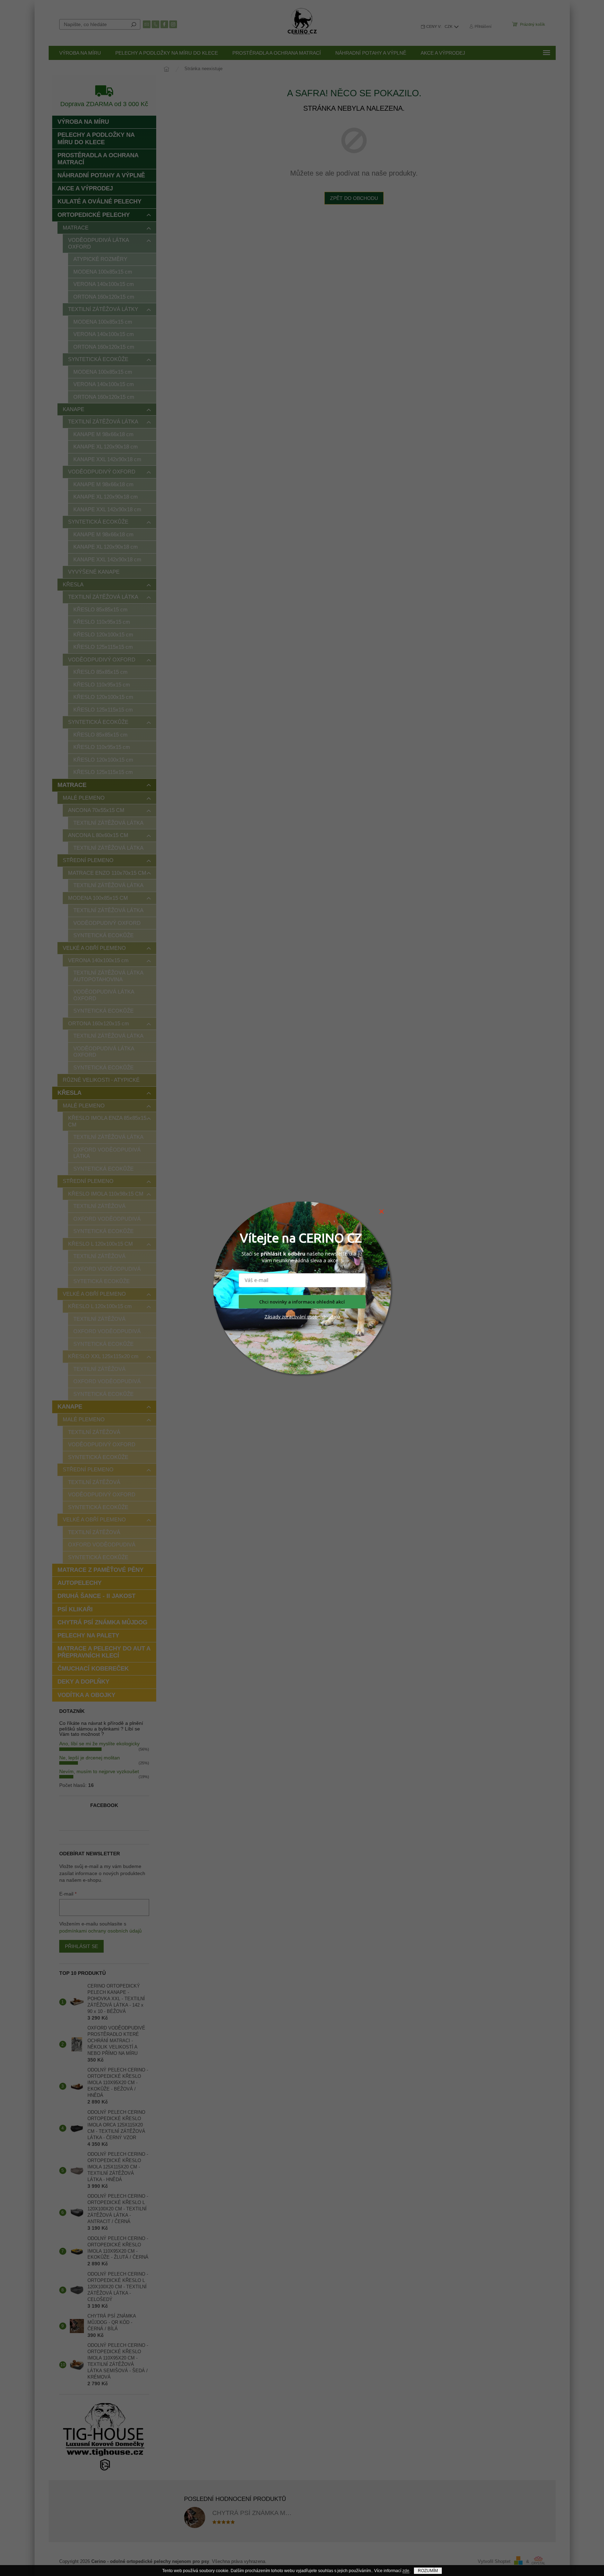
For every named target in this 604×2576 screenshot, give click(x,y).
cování (299, 1317)
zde (406, 2571)
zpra (286, 1317)
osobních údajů (323, 1317)
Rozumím (428, 2571)
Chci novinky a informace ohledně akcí (302, 1302)
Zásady (273, 1317)
